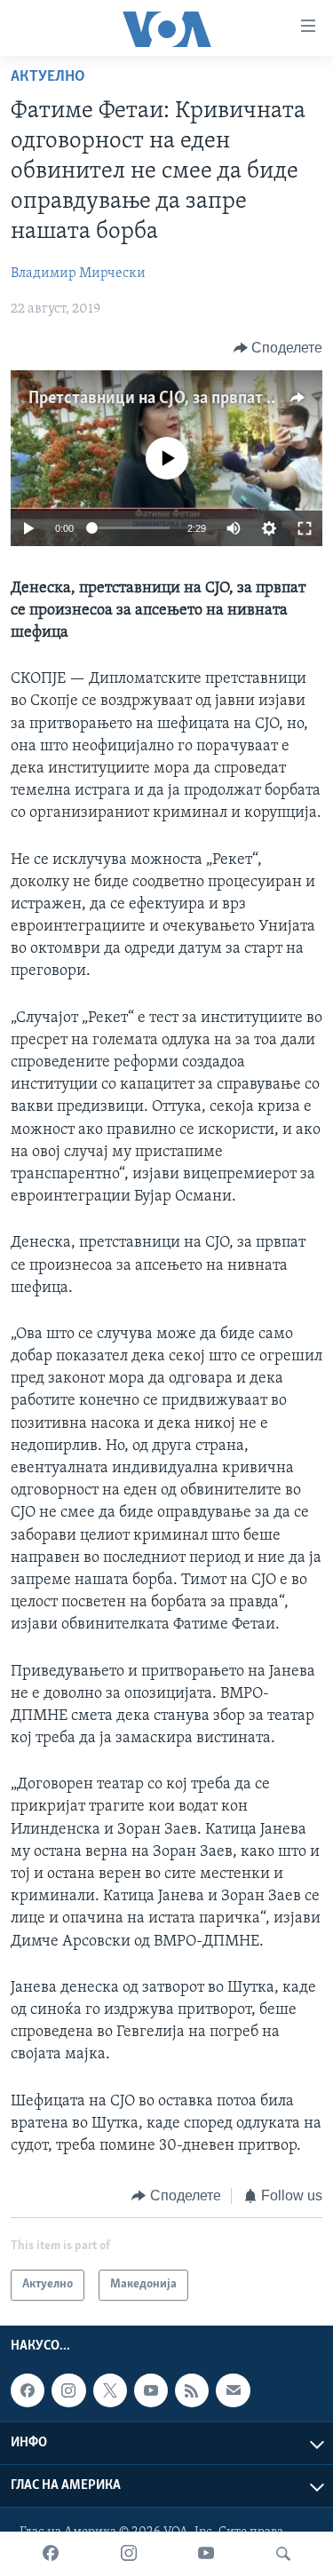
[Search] (283, 2554)
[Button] (278, 348)
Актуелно (48, 77)
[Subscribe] (233, 2390)
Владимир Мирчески (78, 273)
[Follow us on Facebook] (28, 2390)
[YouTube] (206, 2554)
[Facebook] (51, 2554)
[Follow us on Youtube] (151, 2390)
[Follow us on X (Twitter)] (110, 2390)
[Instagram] (129, 2554)
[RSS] (192, 2390)
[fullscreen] (305, 528)
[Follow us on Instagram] (68, 2390)
